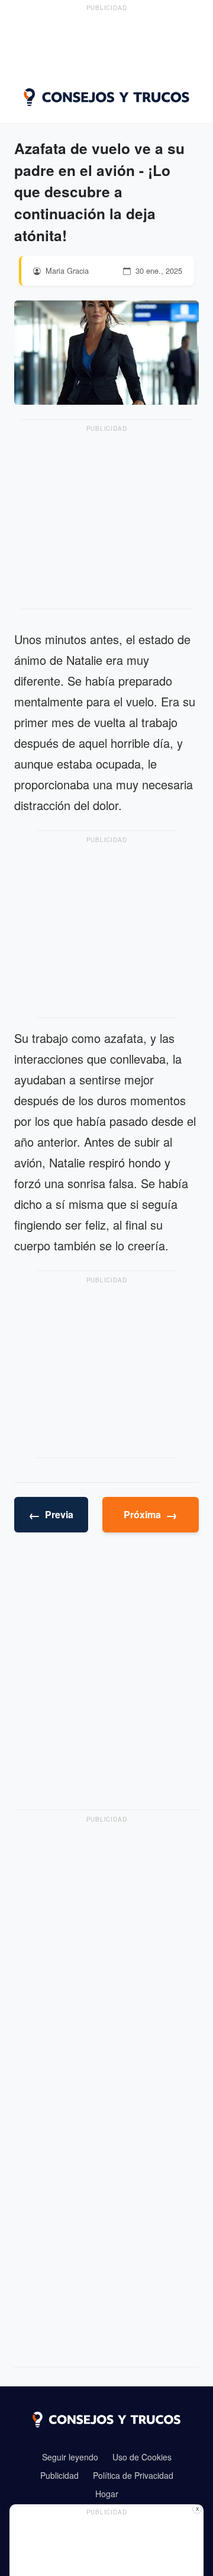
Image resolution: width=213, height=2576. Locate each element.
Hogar (107, 2494)
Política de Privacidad (133, 2475)
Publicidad (59, 2475)
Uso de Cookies (142, 2457)
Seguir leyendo (70, 2457)
